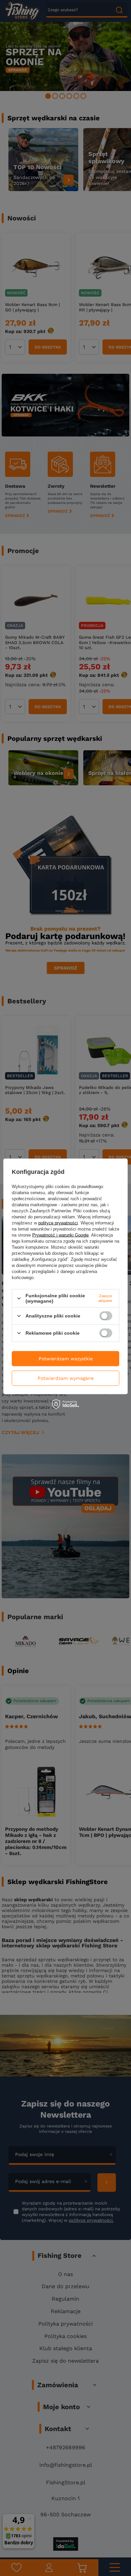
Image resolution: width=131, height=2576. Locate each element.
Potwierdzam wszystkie (66, 1359)
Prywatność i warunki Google (60, 1235)
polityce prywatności (58, 1223)
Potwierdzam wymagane (66, 1378)
